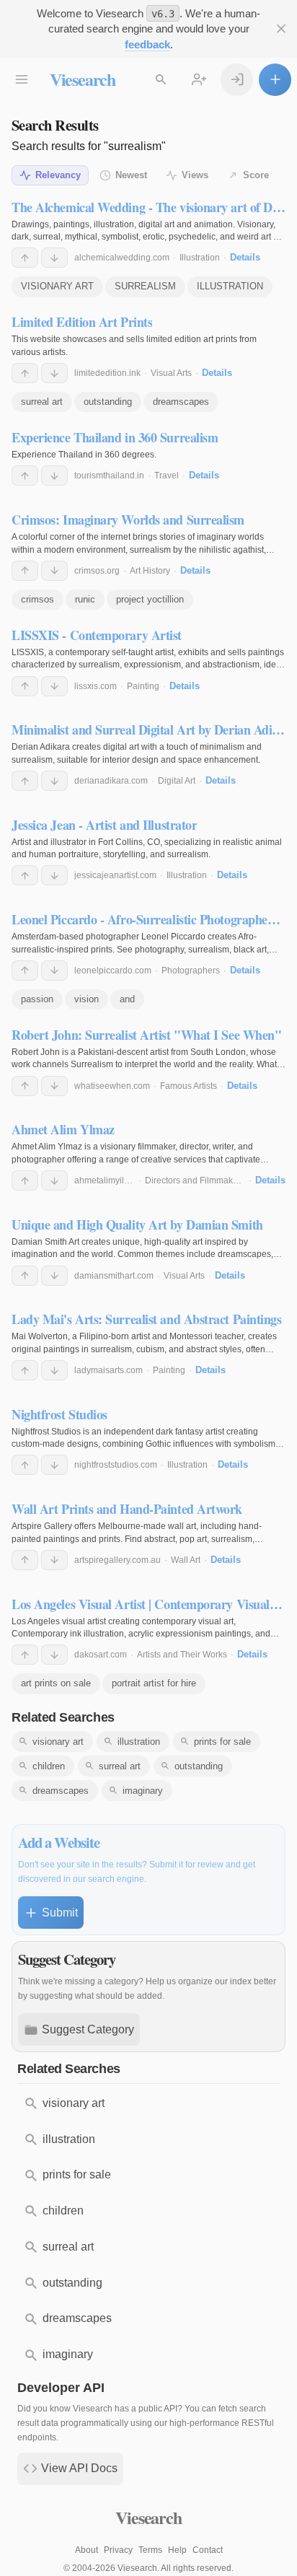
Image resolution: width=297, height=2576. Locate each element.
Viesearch (83, 79)
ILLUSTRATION (230, 286)
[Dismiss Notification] (281, 29)
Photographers (191, 971)
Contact (208, 2550)
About (87, 2550)
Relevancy (58, 175)
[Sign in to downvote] (54, 258)
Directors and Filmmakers (195, 1180)
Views (195, 175)
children (49, 1766)
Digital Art (177, 781)
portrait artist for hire (154, 1683)
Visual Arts (171, 373)
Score (256, 175)
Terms (150, 2550)
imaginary (143, 1791)
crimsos (37, 599)
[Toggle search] (161, 80)
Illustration (200, 258)
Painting (143, 686)
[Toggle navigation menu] (22, 80)
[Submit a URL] (275, 80)
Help (177, 2550)
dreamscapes (181, 402)
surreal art (42, 402)
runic (85, 599)
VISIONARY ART (57, 286)
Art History (150, 571)
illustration (139, 1742)
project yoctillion (150, 599)
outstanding (108, 402)
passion (37, 999)
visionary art (58, 1742)
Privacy (118, 2550)
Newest (131, 175)
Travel (167, 476)
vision (87, 999)
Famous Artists (189, 1086)
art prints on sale (56, 1683)
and (127, 999)
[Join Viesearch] (199, 80)
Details (245, 257)
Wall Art (186, 1560)
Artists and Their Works (182, 1655)
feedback (147, 44)
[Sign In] (237, 80)
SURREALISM (145, 286)
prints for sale (222, 1742)
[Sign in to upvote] (25, 258)
